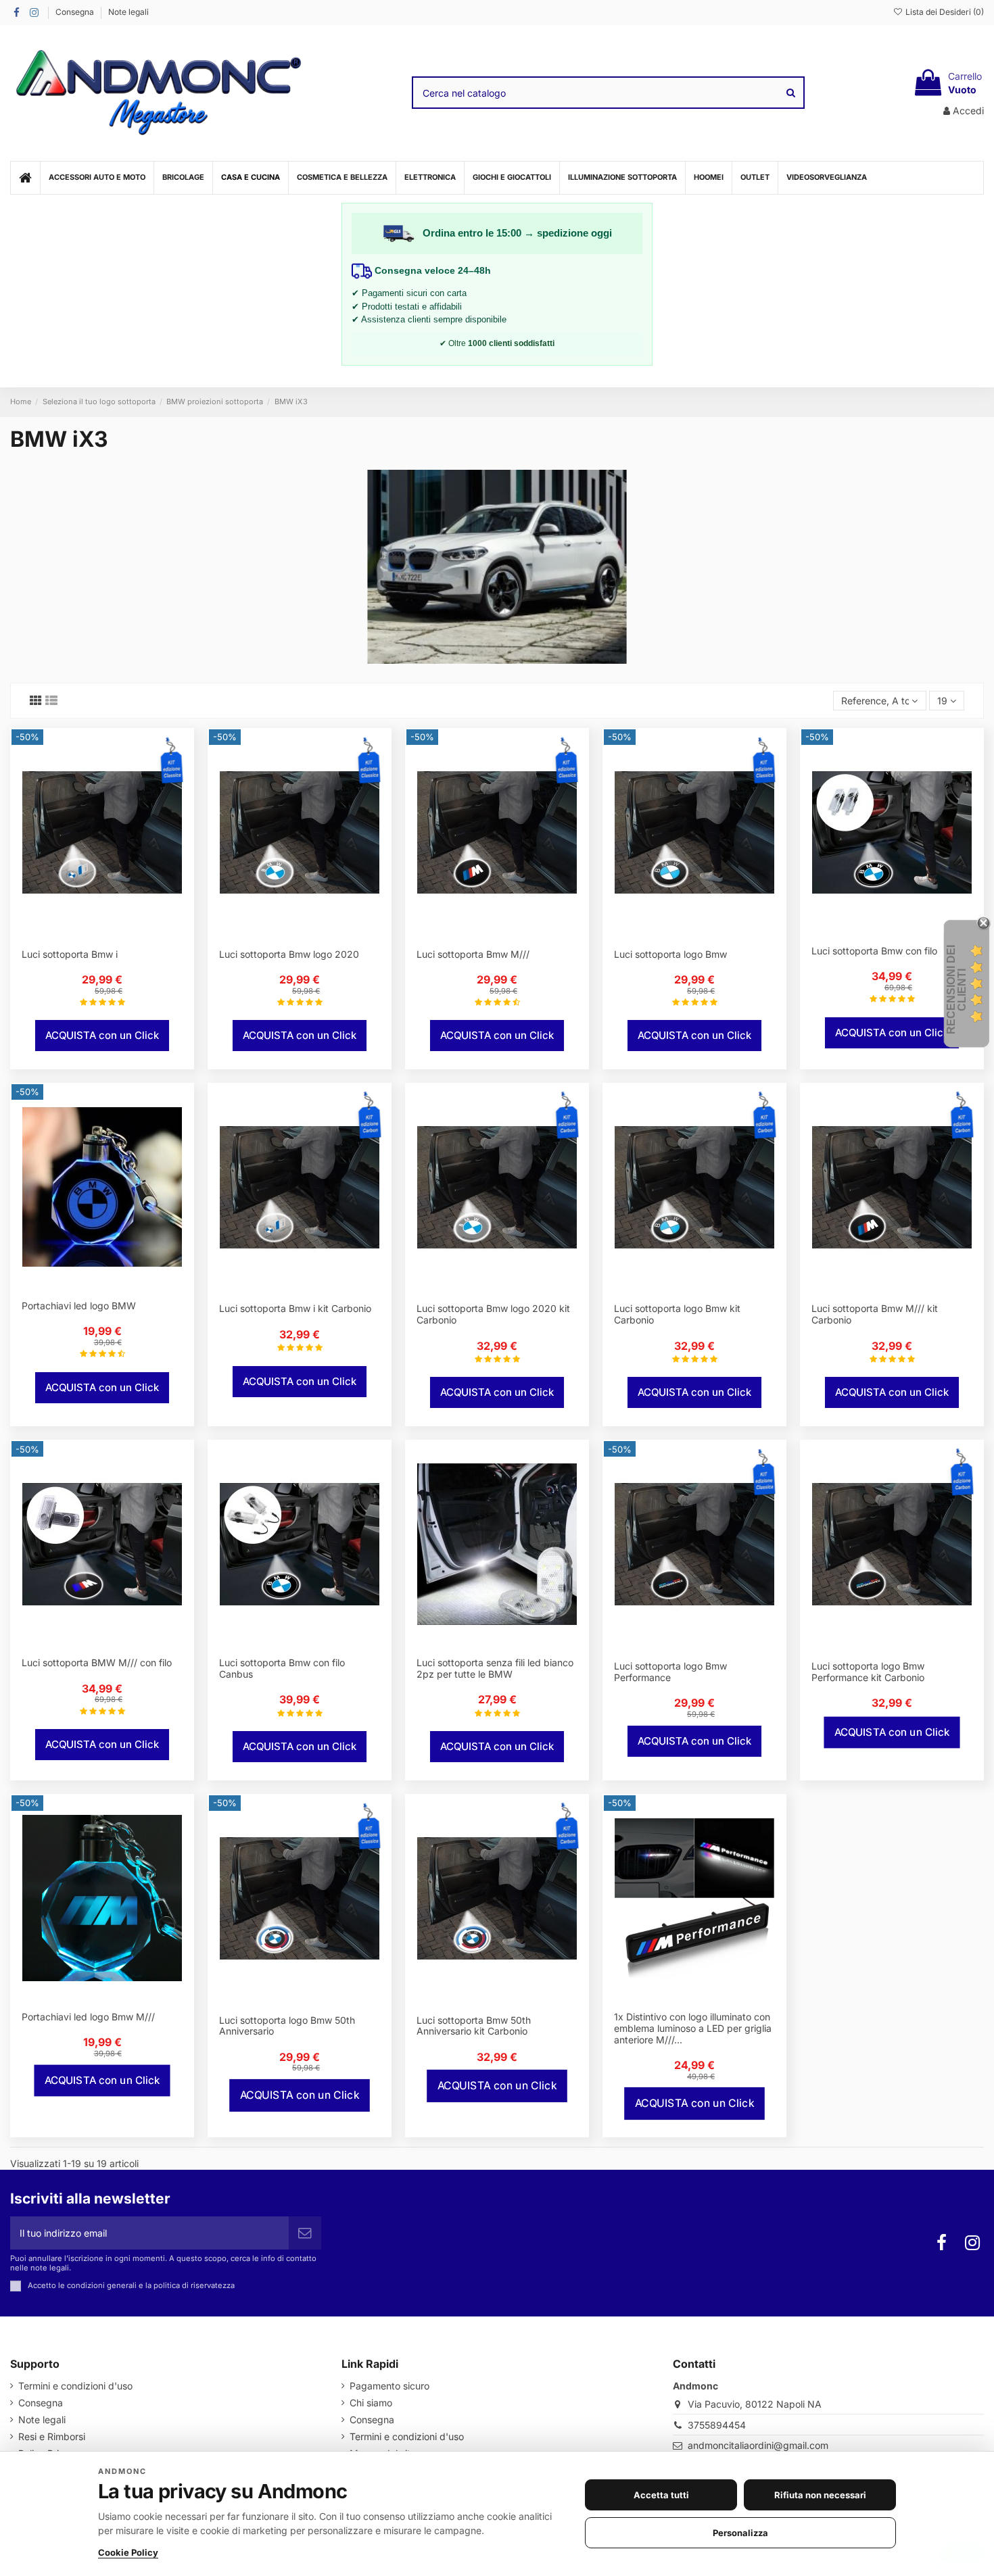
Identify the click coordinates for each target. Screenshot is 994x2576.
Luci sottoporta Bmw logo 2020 (289, 954)
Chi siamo (371, 2403)
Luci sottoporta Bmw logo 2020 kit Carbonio (493, 1314)
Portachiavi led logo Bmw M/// (88, 2017)
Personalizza (740, 2533)
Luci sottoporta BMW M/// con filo (97, 1662)
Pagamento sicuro (389, 2386)
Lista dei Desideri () (944, 12)
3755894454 (717, 2425)
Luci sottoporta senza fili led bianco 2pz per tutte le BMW (495, 1668)
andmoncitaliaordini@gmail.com (758, 2445)
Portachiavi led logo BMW (79, 1306)
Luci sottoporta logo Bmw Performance (670, 1672)
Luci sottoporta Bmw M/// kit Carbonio (875, 1314)
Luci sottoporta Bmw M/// (473, 954)
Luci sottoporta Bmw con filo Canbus (282, 1668)
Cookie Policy (128, 2552)
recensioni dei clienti (956, 990)
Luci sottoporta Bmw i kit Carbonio (295, 1308)
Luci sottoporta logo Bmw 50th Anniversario (287, 2026)
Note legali (128, 12)
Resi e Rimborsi (52, 2436)
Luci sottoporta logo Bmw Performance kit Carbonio (868, 1672)
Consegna (76, 12)
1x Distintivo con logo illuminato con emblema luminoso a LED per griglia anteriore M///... (693, 2028)
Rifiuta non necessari (820, 2495)
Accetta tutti (661, 2495)
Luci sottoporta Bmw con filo (874, 951)
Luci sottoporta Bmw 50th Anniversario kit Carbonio (474, 2026)
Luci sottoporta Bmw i (70, 954)
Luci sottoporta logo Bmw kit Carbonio (677, 1314)
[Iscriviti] (305, 2233)
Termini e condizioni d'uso (75, 2386)
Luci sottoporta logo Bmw (670, 954)
